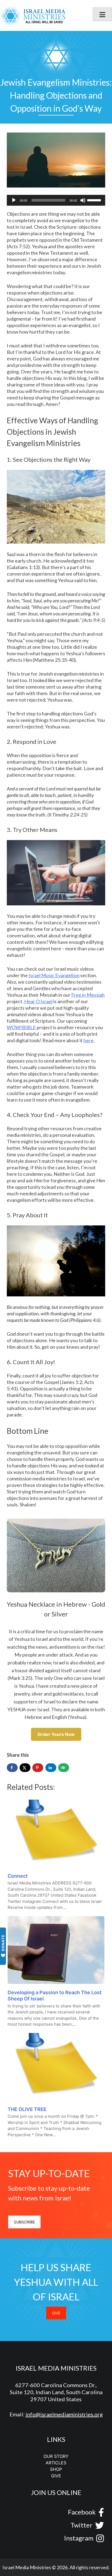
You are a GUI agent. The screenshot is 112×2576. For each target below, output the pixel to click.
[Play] (14, 200)
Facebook (82, 2512)
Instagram (79, 2538)
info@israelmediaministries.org (64, 2414)
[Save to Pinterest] (38, 1768)
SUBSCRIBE (24, 2222)
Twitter (81, 2525)
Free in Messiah (88, 995)
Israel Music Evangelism (54, 975)
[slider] (95, 200)
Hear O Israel (38, 1001)
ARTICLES (56, 2463)
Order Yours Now (56, 1734)
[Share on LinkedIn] (51, 1768)
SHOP (56, 2469)
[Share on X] (25, 1768)
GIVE (56, 2313)
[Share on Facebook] (12, 1768)
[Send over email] (64, 1768)
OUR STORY (56, 2456)
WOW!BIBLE (21, 1027)
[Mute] (83, 200)
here (88, 1040)
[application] (56, 200)
